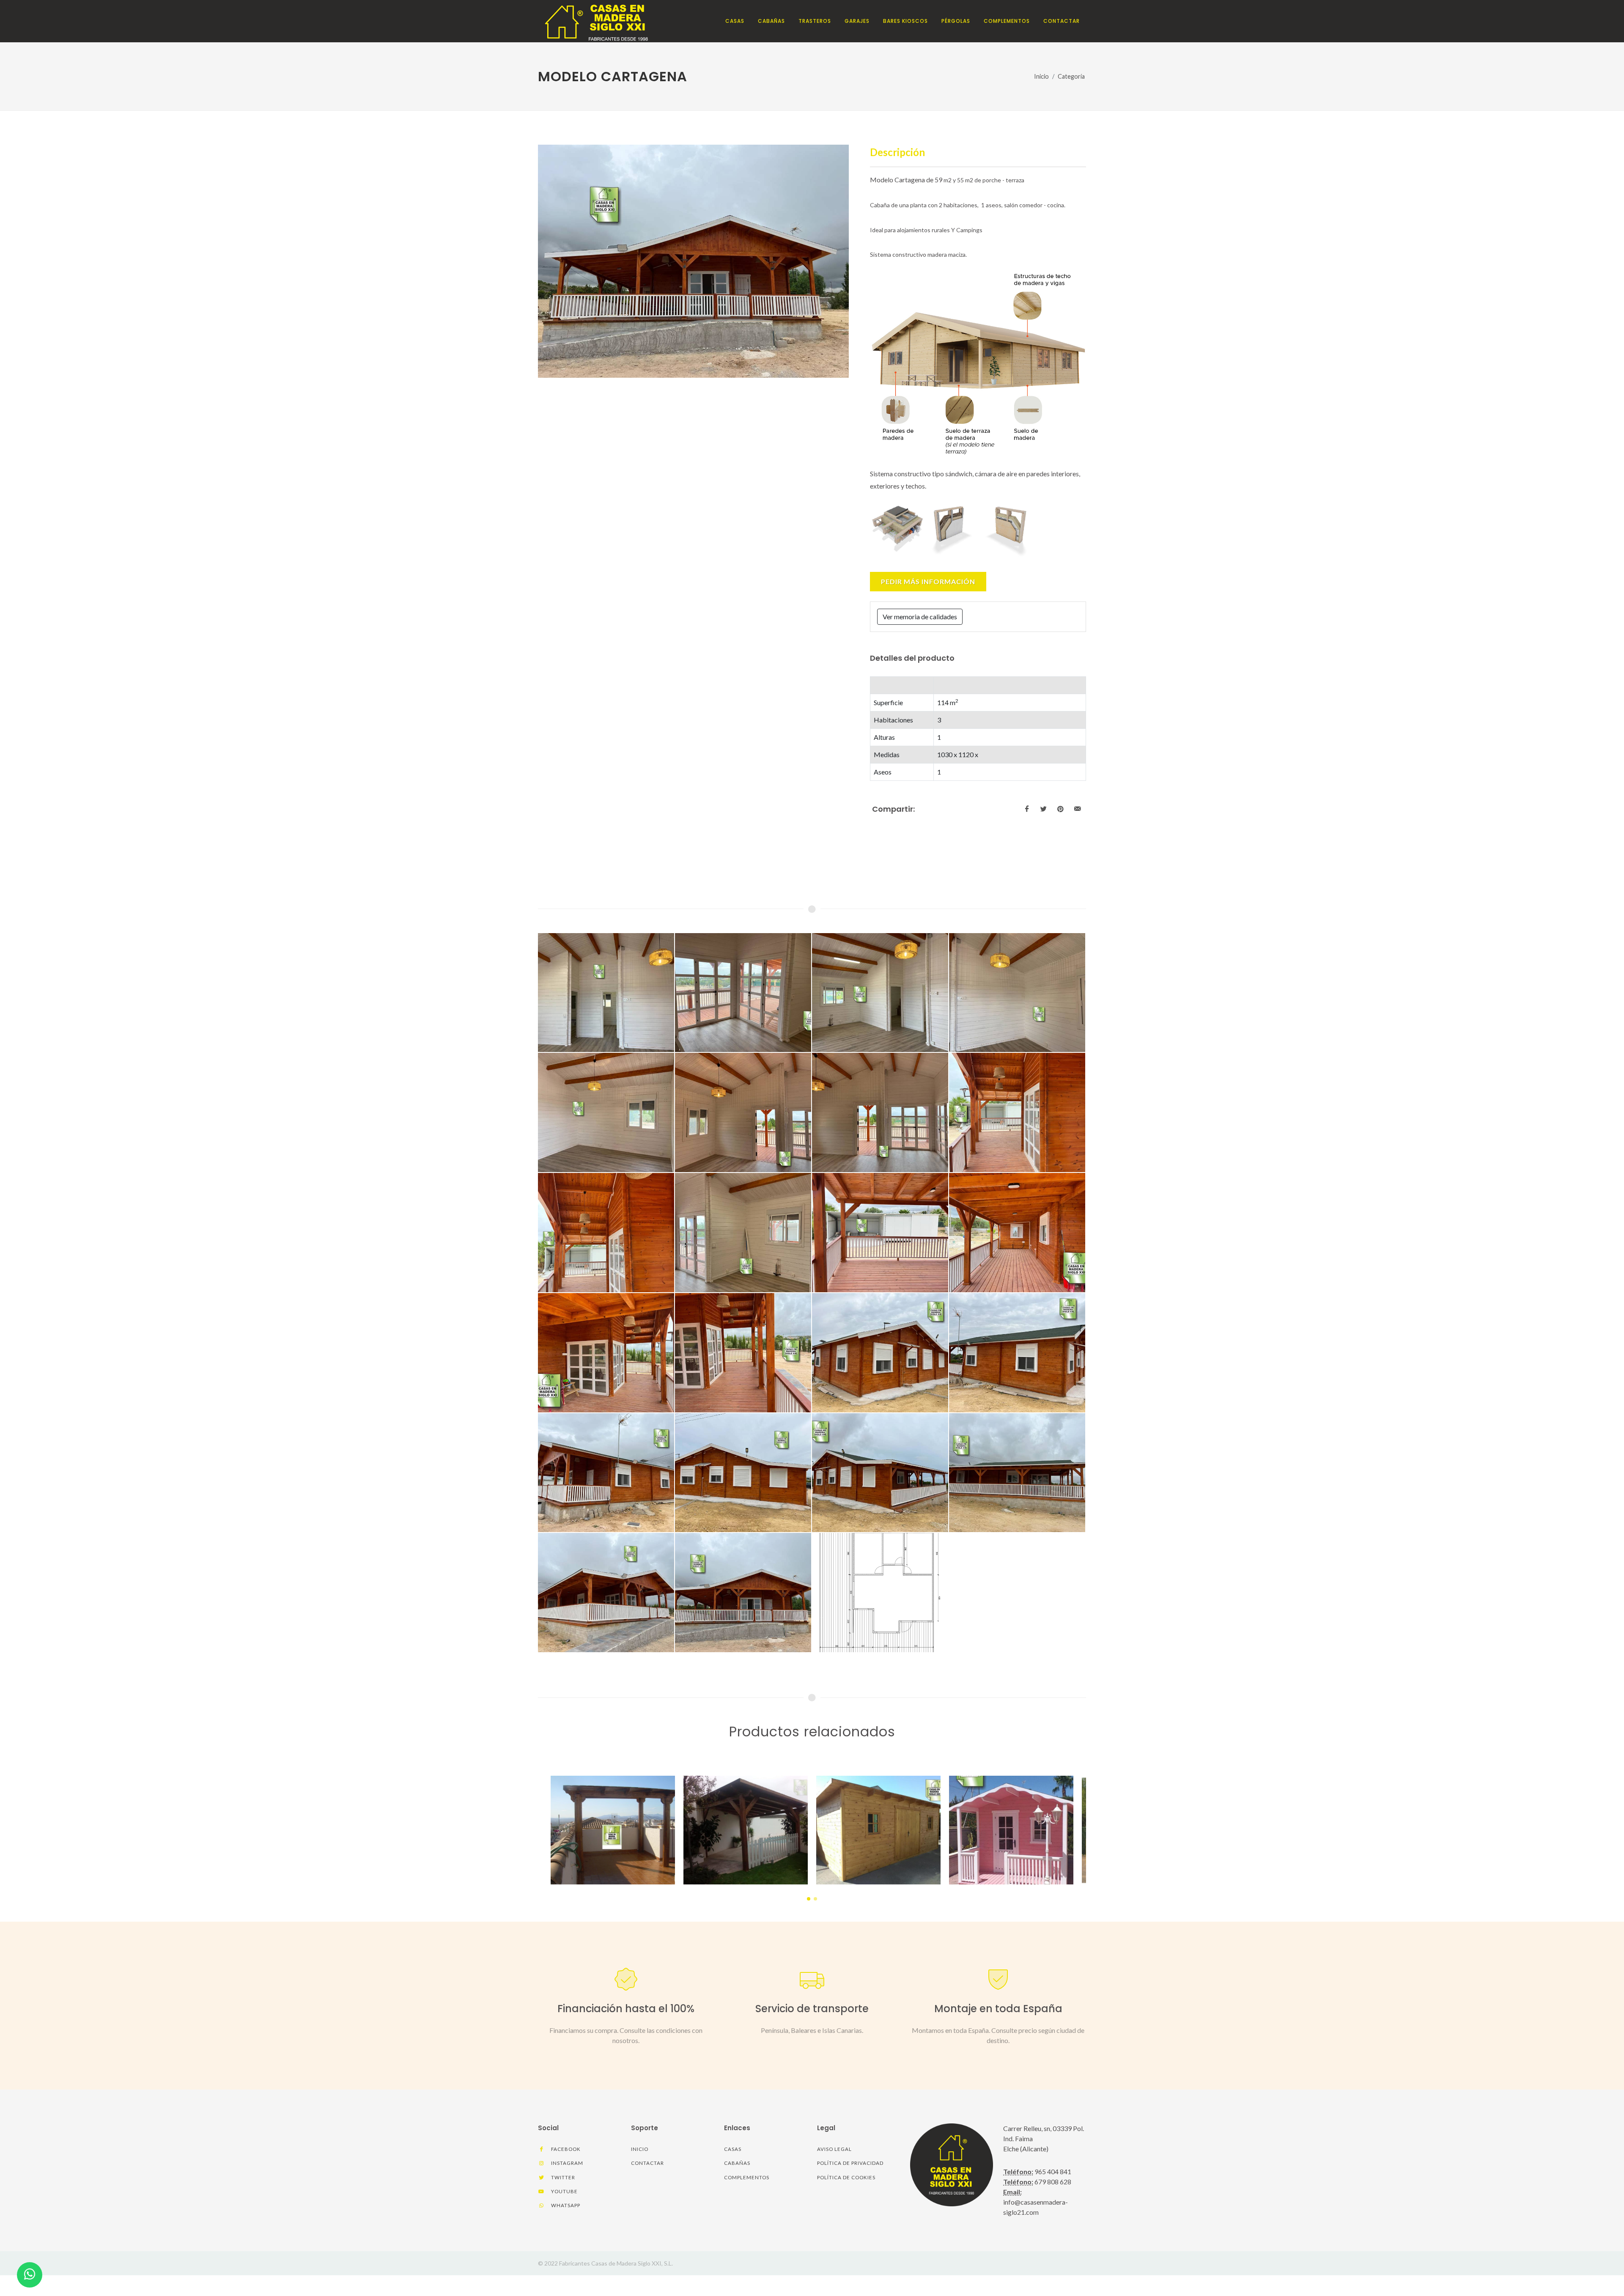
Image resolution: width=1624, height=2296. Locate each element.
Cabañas (737, 2163)
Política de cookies (846, 2177)
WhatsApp (565, 2205)
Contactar (647, 2163)
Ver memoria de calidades (920, 617)
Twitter (562, 2177)
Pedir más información (928, 581)
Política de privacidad (850, 2163)
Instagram (566, 2163)
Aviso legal (834, 2149)
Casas (733, 2149)
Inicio (1041, 76)
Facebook (565, 2149)
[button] (809, 1899)
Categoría (1071, 76)
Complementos (747, 2177)
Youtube (564, 2191)
